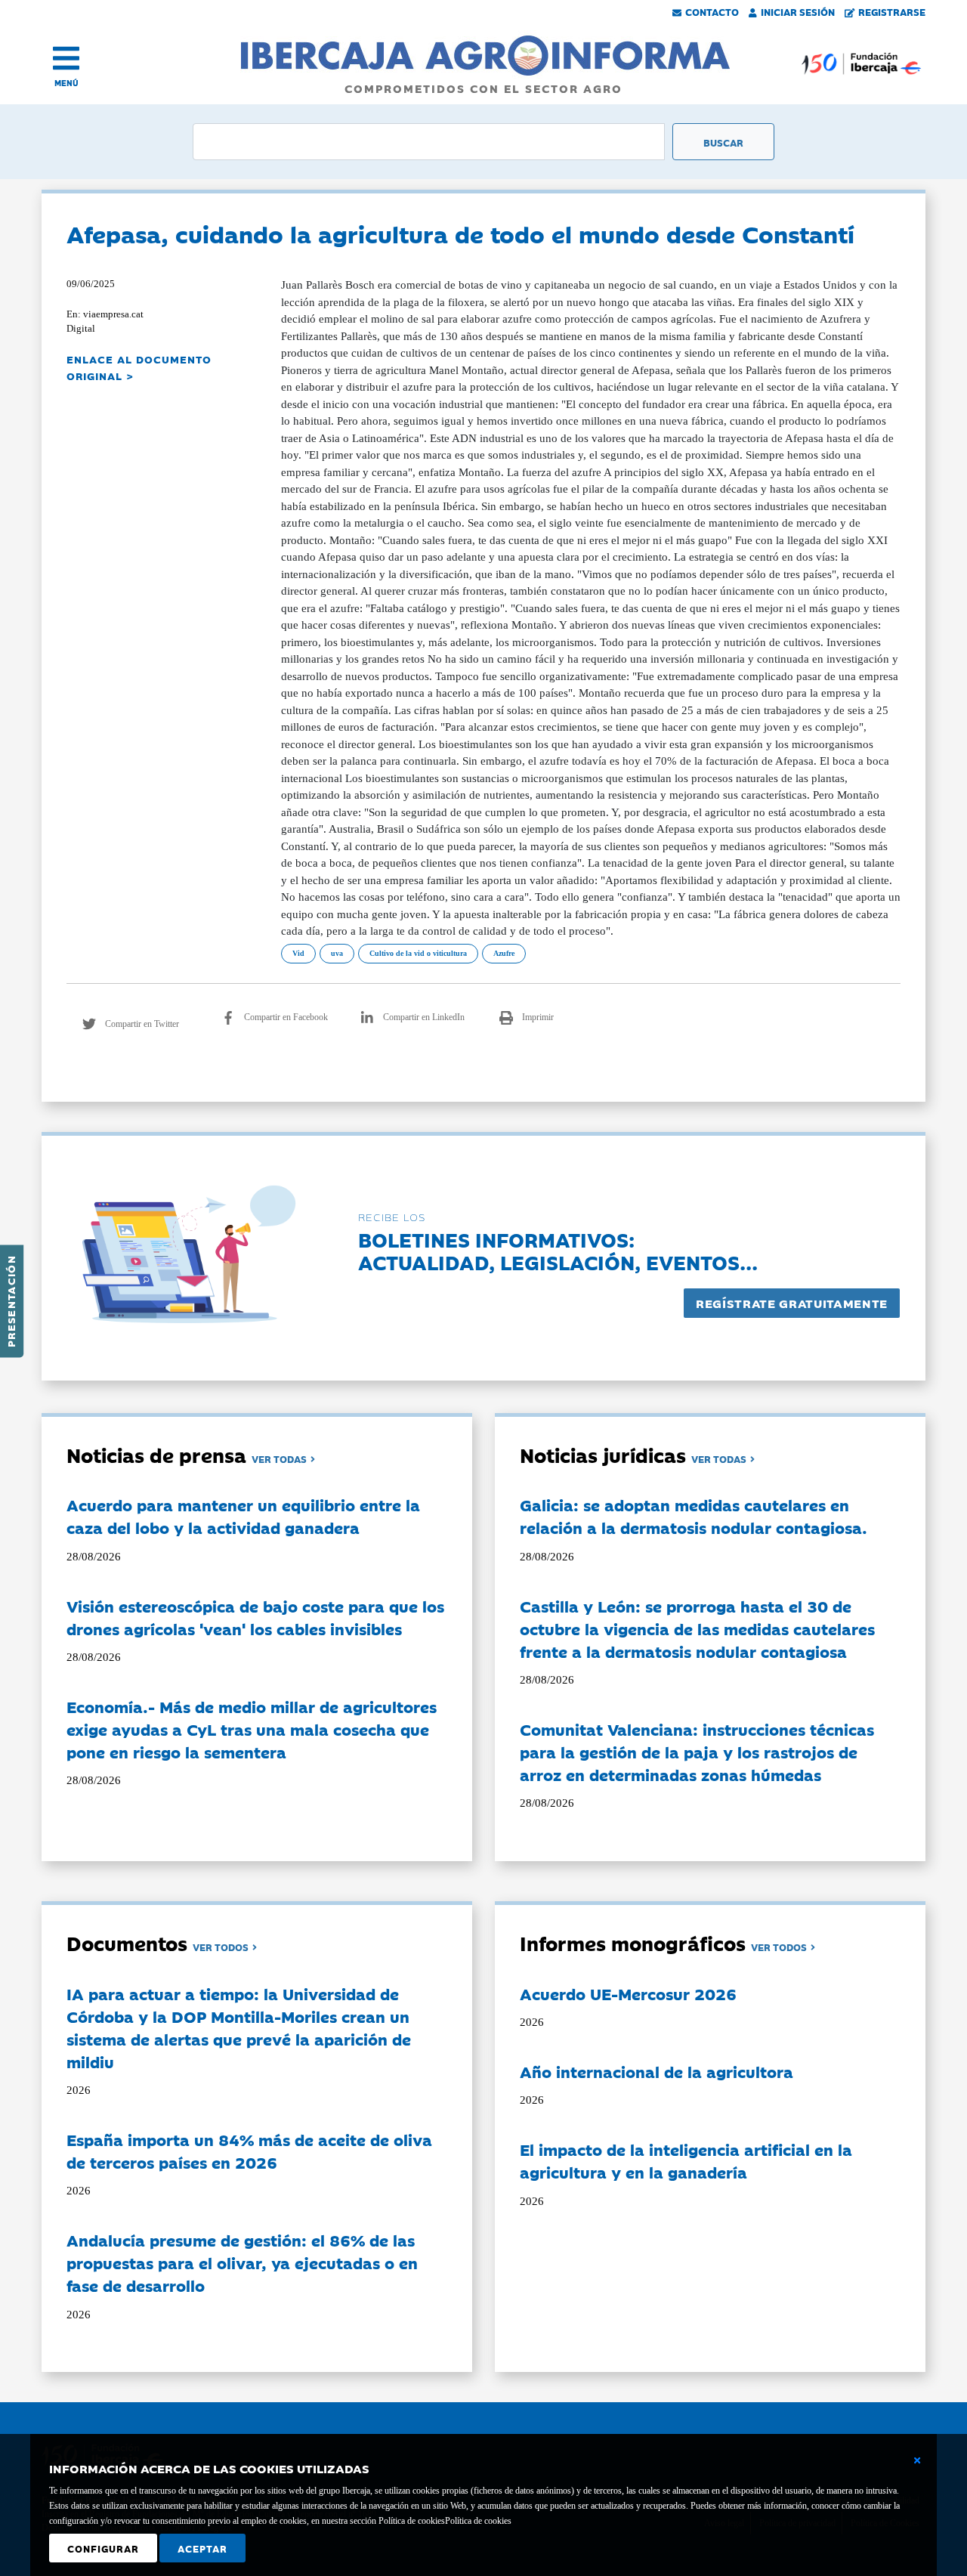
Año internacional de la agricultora (657, 2071)
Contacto (712, 11)
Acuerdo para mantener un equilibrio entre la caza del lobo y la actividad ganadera (243, 1516)
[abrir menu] (66, 58)
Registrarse (892, 11)
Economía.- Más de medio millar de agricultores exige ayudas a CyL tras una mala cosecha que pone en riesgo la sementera (252, 1729)
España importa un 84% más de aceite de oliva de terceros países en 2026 (249, 2151)
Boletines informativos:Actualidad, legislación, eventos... (558, 1250)
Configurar (103, 2548)
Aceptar (202, 2548)
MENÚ (66, 83)
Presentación (11, 1301)
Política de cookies (478, 2521)
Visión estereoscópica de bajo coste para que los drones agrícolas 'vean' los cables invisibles (255, 1617)
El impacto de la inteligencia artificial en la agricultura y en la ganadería (686, 2160)
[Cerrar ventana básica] (917, 2460)
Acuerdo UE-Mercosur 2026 (628, 1993)
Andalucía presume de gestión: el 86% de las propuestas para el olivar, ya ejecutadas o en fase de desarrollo (242, 2262)
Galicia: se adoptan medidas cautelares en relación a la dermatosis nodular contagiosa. (694, 1516)
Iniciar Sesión (798, 11)
